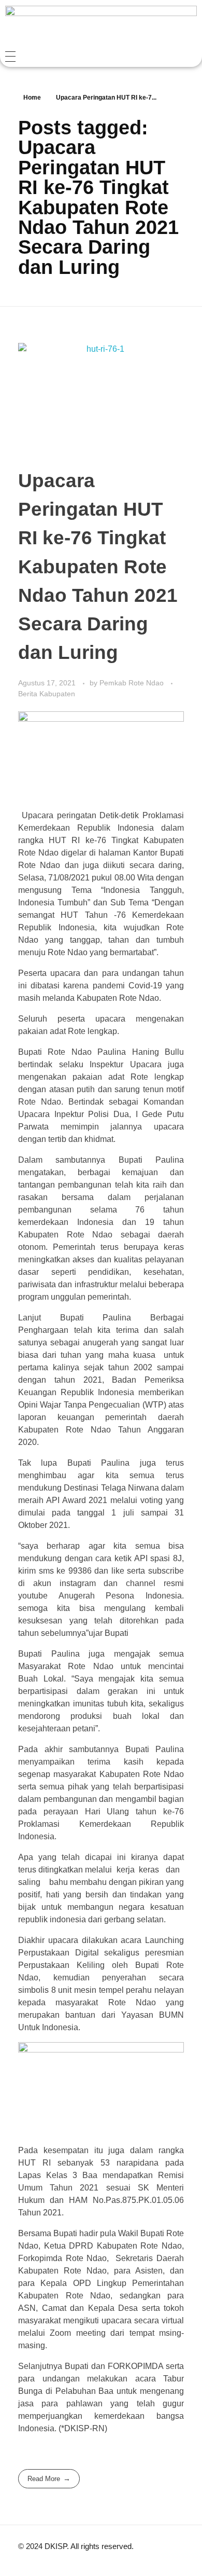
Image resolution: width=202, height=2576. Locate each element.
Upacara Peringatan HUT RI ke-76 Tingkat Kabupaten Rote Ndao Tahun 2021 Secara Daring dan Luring (98, 567)
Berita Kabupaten (47, 694)
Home (32, 98)
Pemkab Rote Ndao (133, 683)
